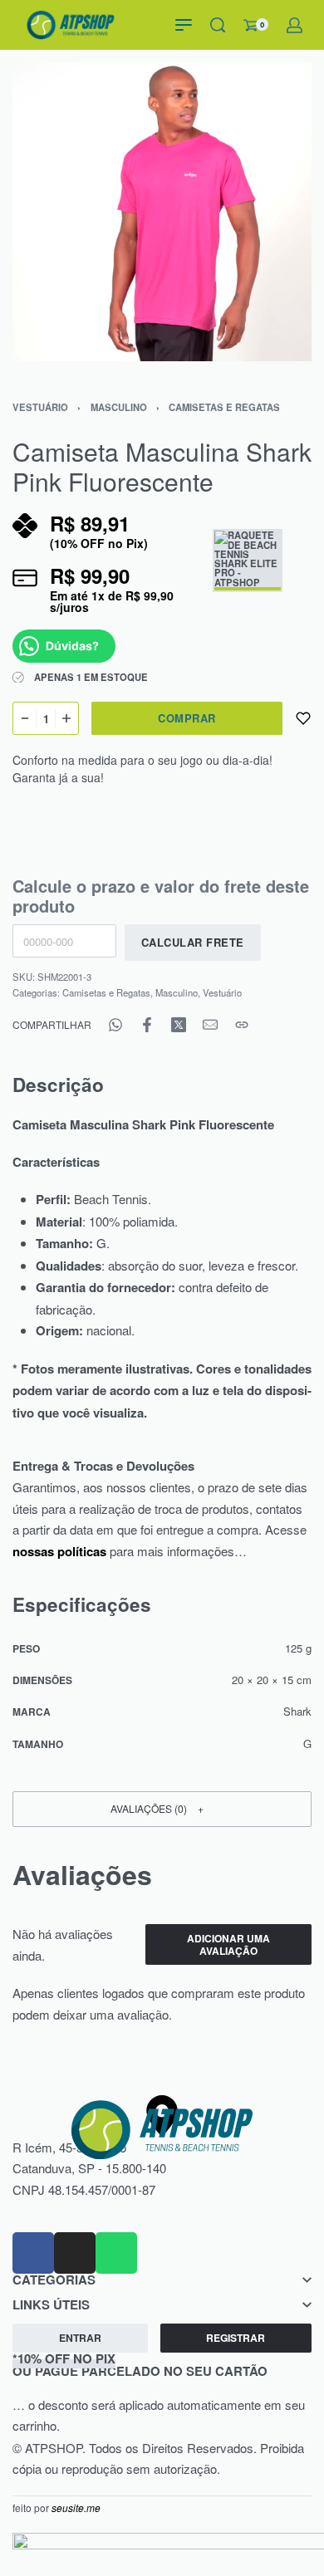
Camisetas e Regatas (224, 407)
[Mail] (210, 1025)
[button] (162, 1809)
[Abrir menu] (184, 25)
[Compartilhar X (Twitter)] (179, 1025)
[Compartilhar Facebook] (147, 1025)
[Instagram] (75, 2253)
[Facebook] (33, 2253)
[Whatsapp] (116, 2253)
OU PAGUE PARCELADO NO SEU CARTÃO (140, 2365)
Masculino (119, 407)
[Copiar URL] (242, 1025)
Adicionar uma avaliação (228, 1944)
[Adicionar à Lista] (303, 718)
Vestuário (40, 407)
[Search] (218, 25)
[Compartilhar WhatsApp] (115, 1025)
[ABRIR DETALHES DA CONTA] (295, 25)
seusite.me (76, 2507)
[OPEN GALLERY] (162, 212)
